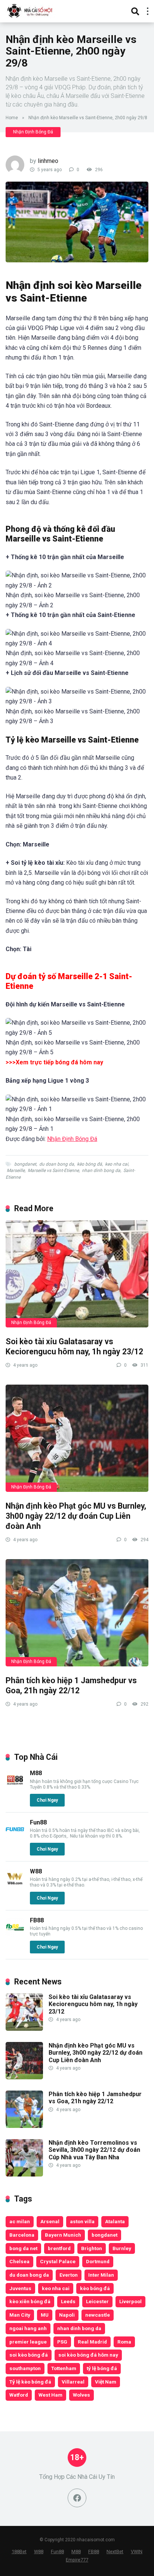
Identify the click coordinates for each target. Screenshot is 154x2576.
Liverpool (130, 2301)
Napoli (67, 2315)
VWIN (137, 2552)
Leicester (97, 2301)
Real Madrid (92, 2342)
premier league (28, 2342)
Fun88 (38, 1822)
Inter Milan (101, 2275)
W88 (36, 1871)
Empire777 (77, 2560)
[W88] (15, 1886)
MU (45, 2315)
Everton (69, 2275)
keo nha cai (117, 1164)
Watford (19, 2395)
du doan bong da (57, 1164)
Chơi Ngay (47, 1800)
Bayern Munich (63, 2235)
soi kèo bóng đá (29, 2355)
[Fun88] (15, 1837)
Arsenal (50, 2221)
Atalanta (115, 2221)
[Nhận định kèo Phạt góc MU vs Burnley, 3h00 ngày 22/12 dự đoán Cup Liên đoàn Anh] (77, 1438)
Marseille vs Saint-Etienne (53, 1170)
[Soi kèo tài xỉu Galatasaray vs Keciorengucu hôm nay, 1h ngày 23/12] (77, 1274)
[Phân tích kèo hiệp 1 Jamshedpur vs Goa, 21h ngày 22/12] (77, 1613)
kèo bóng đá (90, 1164)
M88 (36, 1773)
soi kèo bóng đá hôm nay (88, 2355)
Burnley (122, 2248)
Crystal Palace (58, 2261)
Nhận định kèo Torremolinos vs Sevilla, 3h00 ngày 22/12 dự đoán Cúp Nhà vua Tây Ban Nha (94, 2150)
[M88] (15, 1787)
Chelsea (19, 2261)
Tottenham (64, 2368)
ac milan (20, 2221)
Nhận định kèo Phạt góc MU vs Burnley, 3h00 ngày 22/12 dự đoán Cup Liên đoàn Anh (76, 1516)
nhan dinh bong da (101, 1170)
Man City (20, 2315)
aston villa (82, 2221)
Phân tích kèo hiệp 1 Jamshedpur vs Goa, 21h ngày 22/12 (71, 1685)
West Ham (50, 2395)
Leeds (68, 2301)
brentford (59, 2248)
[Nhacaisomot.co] (31, 10)
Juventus (20, 2288)
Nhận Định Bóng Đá (33, 132)
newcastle (98, 2315)
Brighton (92, 2248)
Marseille (16, 1170)
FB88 (37, 1920)
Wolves (81, 2395)
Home (12, 118)
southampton (25, 2368)
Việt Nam (106, 2382)
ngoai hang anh (28, 2328)
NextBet (115, 2552)
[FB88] (15, 1935)
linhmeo (48, 161)
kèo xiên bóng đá (30, 2301)
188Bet (19, 2552)
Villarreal (73, 2382)
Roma (124, 2342)
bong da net (23, 2248)
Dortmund (98, 2261)
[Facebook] (77, 2498)
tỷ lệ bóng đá (102, 2368)
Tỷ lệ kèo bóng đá (30, 2382)
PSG (62, 2342)
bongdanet (25, 1164)
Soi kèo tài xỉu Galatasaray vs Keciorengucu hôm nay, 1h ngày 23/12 (74, 1346)
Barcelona (22, 2235)
